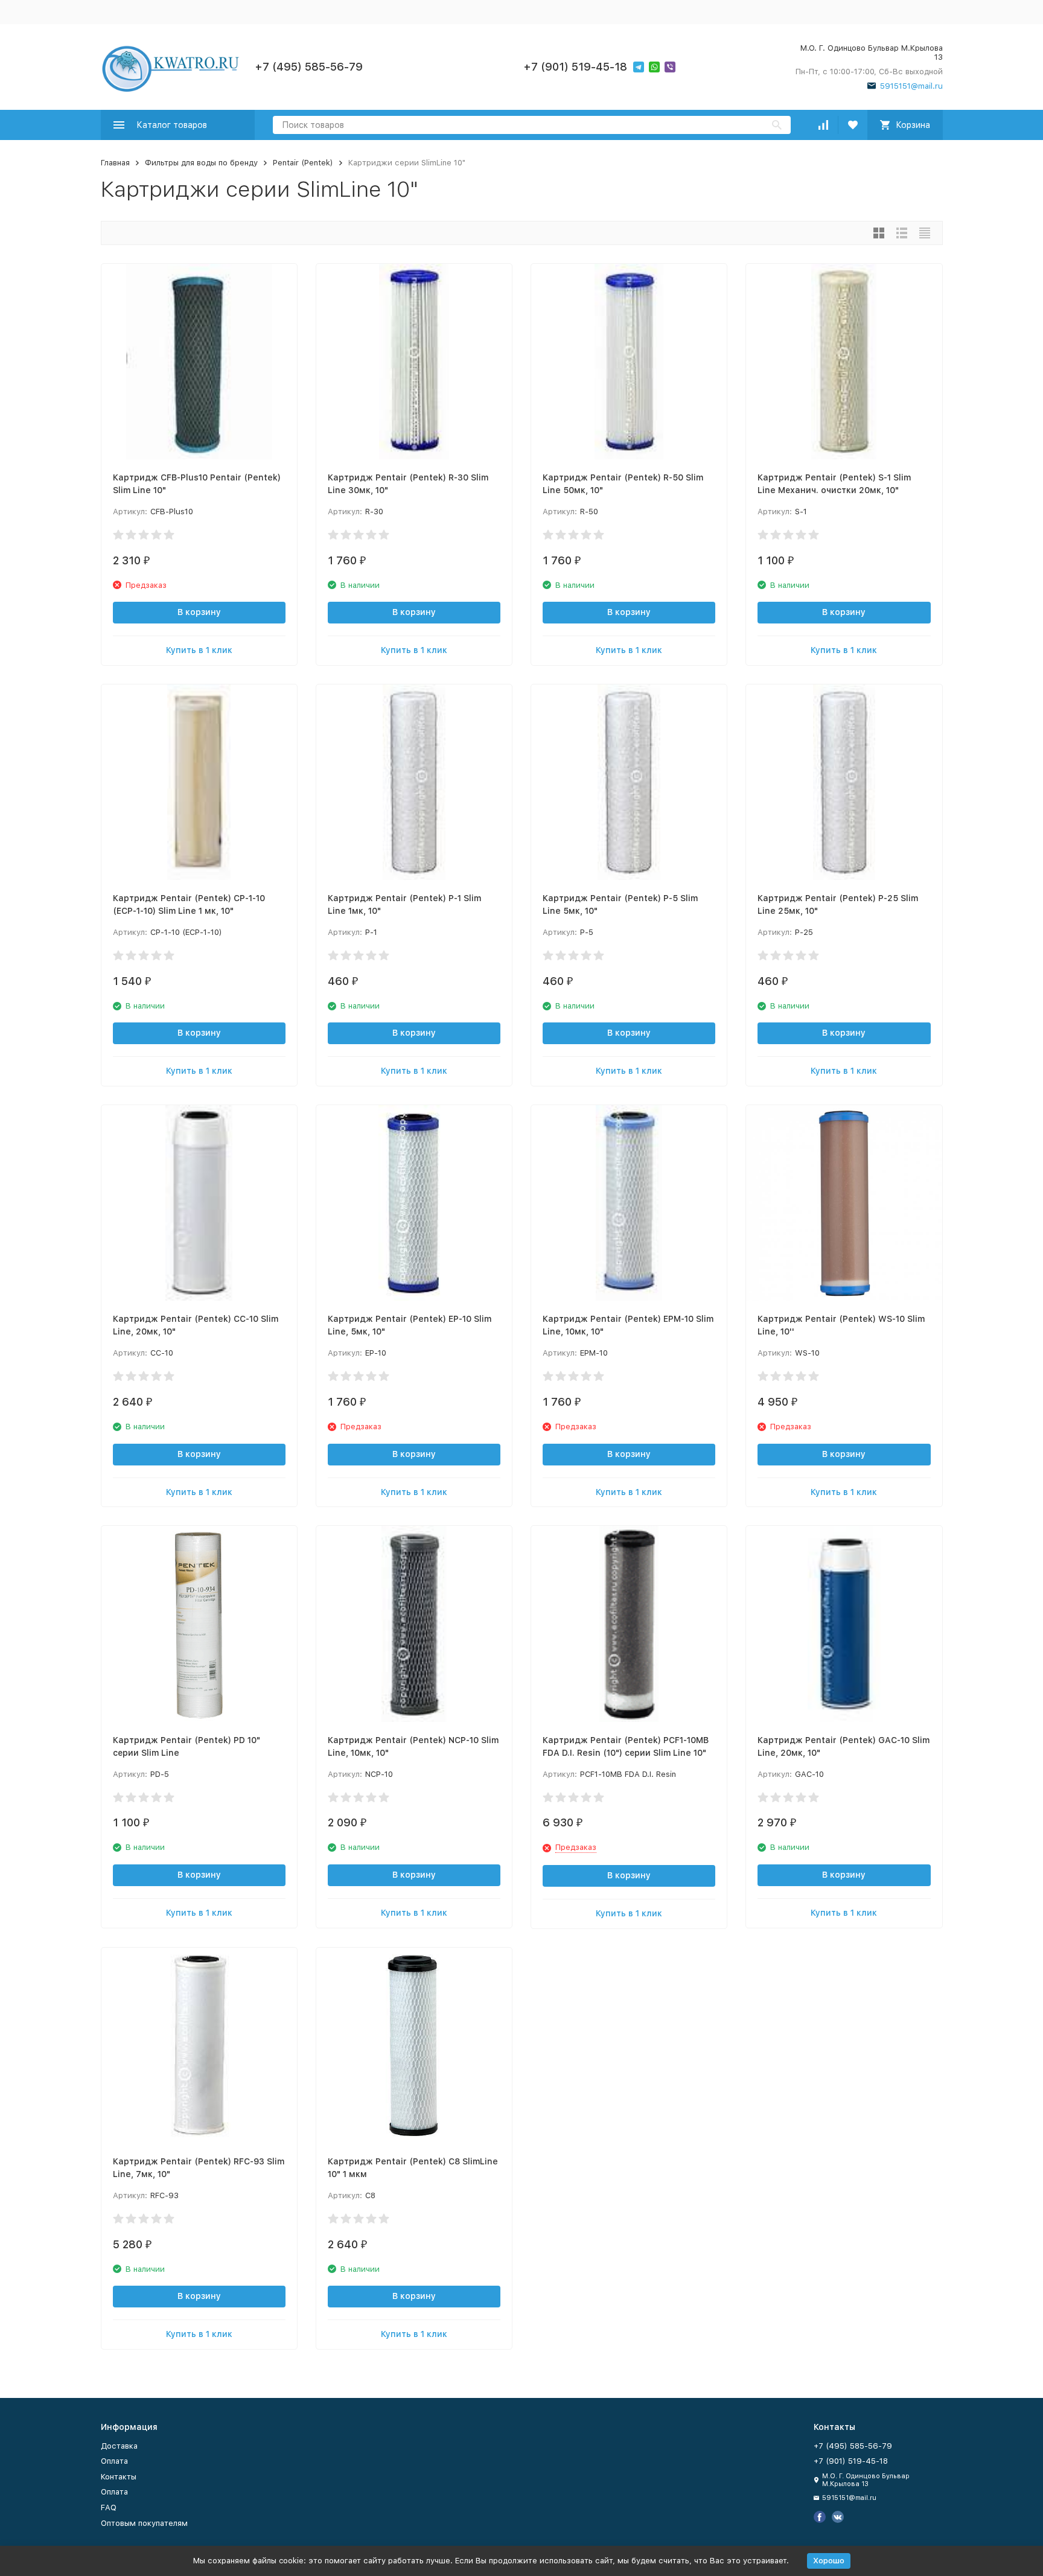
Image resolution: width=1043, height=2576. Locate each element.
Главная (115, 163)
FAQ (109, 2507)
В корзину (199, 612)
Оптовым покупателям (144, 2523)
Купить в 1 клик (199, 650)
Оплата (114, 2461)
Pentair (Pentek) (303, 163)
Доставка (119, 2446)
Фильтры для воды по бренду (201, 163)
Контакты (119, 2477)
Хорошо (829, 2561)
